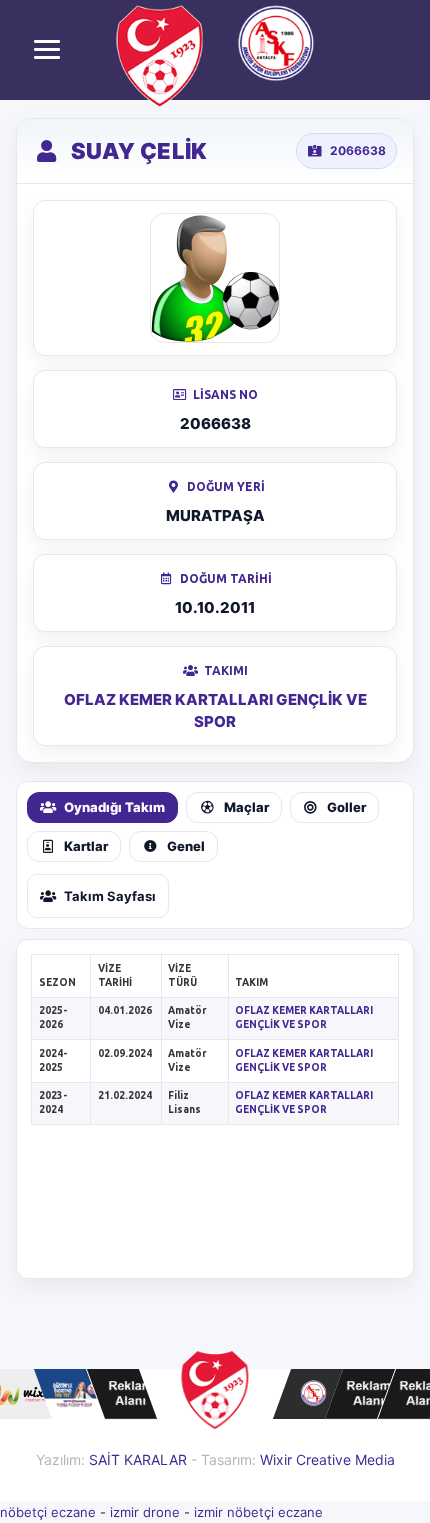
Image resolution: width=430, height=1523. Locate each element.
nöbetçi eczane (48, 1512)
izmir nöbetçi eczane (258, 1512)
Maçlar (246, 807)
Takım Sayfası (110, 896)
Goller (346, 807)
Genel (186, 846)
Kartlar (86, 846)
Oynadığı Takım (114, 807)
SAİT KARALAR (138, 1459)
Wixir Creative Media (327, 1459)
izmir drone (145, 1512)
